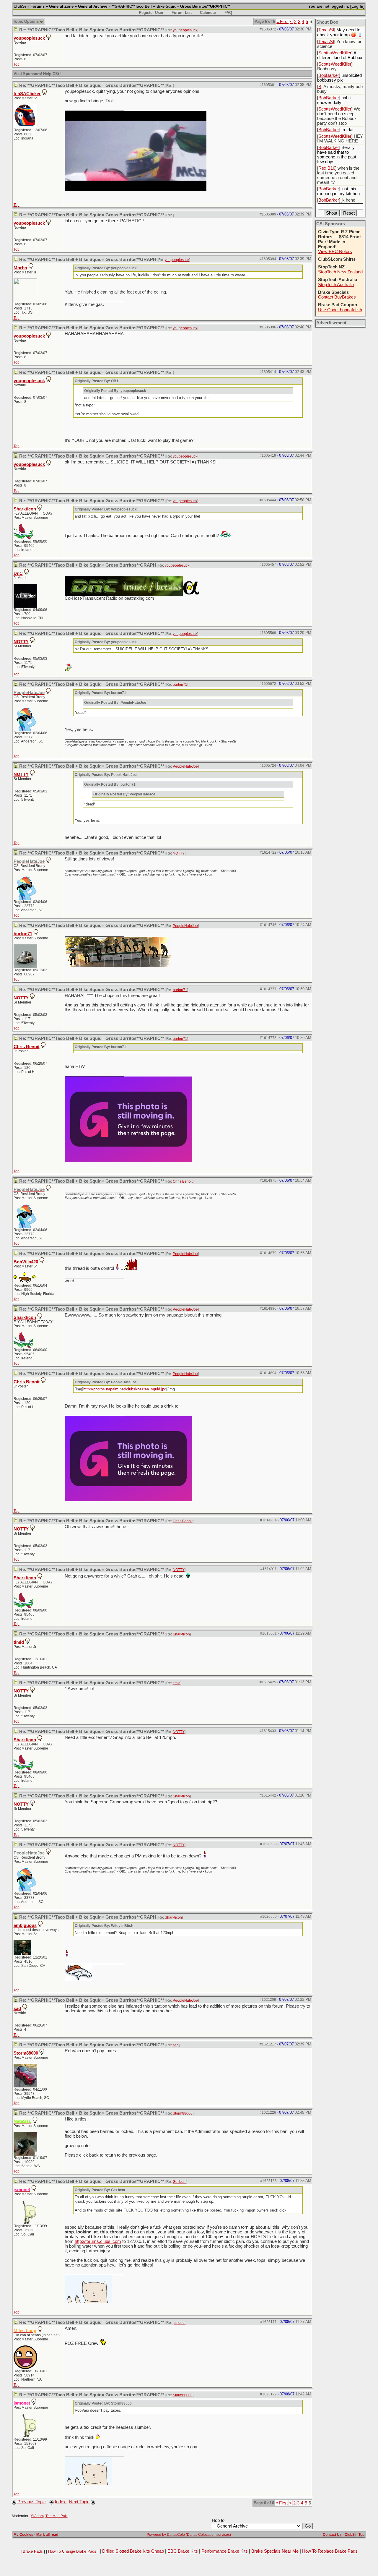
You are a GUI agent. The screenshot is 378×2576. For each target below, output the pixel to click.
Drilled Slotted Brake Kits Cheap (133, 2551)
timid (19, 1642)
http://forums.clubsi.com (98, 2241)
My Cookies (23, 2535)
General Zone (61, 6)
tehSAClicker (27, 94)
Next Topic (79, 2502)
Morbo (20, 268)
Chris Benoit (27, 1047)
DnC (18, 573)
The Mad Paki (57, 2516)
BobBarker (329, 75)
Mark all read (47, 2535)
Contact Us (332, 2535)
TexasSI (326, 30)
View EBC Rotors (335, 252)
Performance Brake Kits (225, 2551)
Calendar (208, 13)
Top (17, 64)
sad (17, 2008)
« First (282, 22)
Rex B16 (327, 168)
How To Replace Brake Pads (330, 2551)
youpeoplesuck (185, 30)
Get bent (180, 2182)
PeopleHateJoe (185, 766)
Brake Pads (33, 2551)
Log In (357, 6)
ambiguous (25, 1925)
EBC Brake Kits (183, 2551)
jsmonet (179, 2323)
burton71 (180, 685)
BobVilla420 (26, 1262)
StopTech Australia (336, 285)
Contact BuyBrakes (337, 297)
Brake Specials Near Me (275, 2551)
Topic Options (26, 21)
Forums (38, 6)
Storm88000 (26, 2053)
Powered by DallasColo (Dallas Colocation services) (189, 2535)
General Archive (93, 6)
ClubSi (20, 6)
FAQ (228, 13)
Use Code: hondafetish (340, 310)
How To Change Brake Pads (72, 2551)
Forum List (182, 13)
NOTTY (21, 642)
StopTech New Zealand (340, 272)
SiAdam (37, 2516)
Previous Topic (32, 2502)
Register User (151, 13)
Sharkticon (25, 509)
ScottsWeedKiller (335, 53)
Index (61, 2502)
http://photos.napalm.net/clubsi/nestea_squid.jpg (125, 1389)
